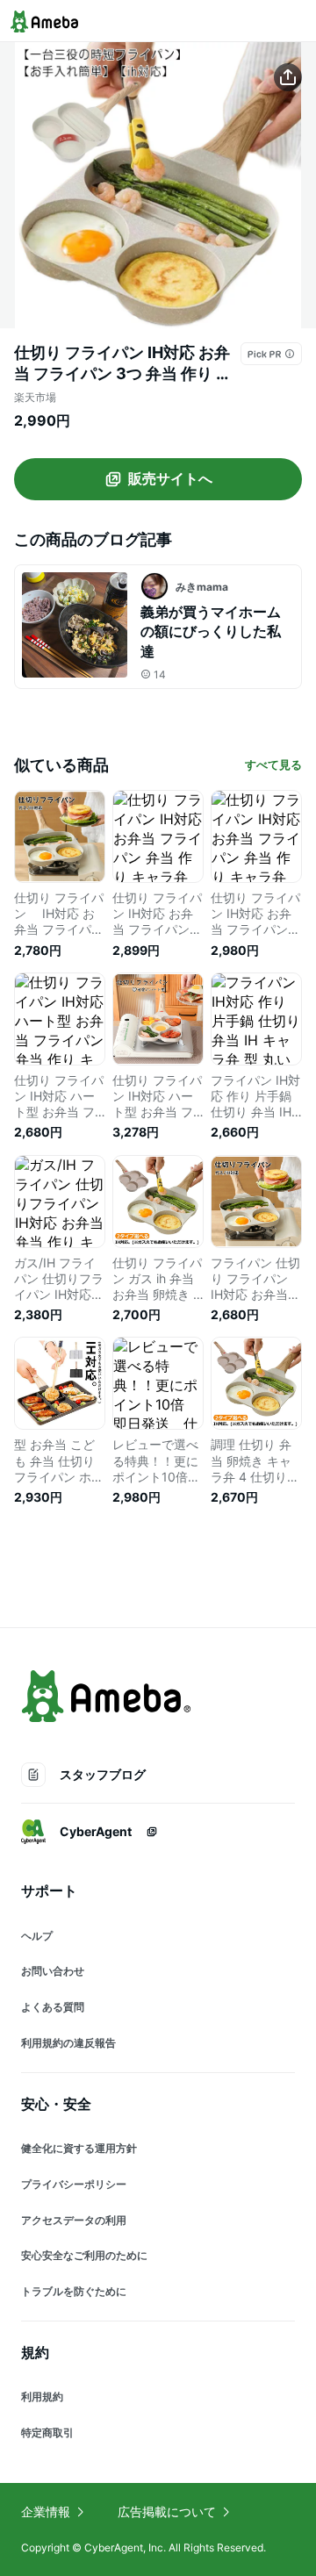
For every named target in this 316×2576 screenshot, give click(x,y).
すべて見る (273, 764)
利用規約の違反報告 (68, 2043)
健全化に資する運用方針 (79, 2148)
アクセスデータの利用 (74, 2220)
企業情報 (46, 2511)
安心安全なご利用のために (84, 2255)
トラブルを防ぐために (74, 2291)
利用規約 (42, 2397)
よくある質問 (53, 2007)
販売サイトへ (170, 478)
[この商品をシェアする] (288, 77)
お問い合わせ (53, 1971)
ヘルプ (37, 1936)
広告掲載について (167, 2511)
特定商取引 (47, 2432)
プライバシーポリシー (74, 2184)
